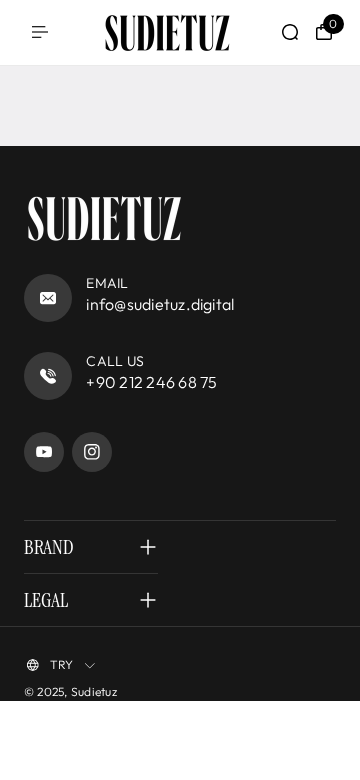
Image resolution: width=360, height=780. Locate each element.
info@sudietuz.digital (160, 304)
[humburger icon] (40, 32)
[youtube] (44, 452)
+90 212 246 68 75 (151, 382)
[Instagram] (92, 452)
